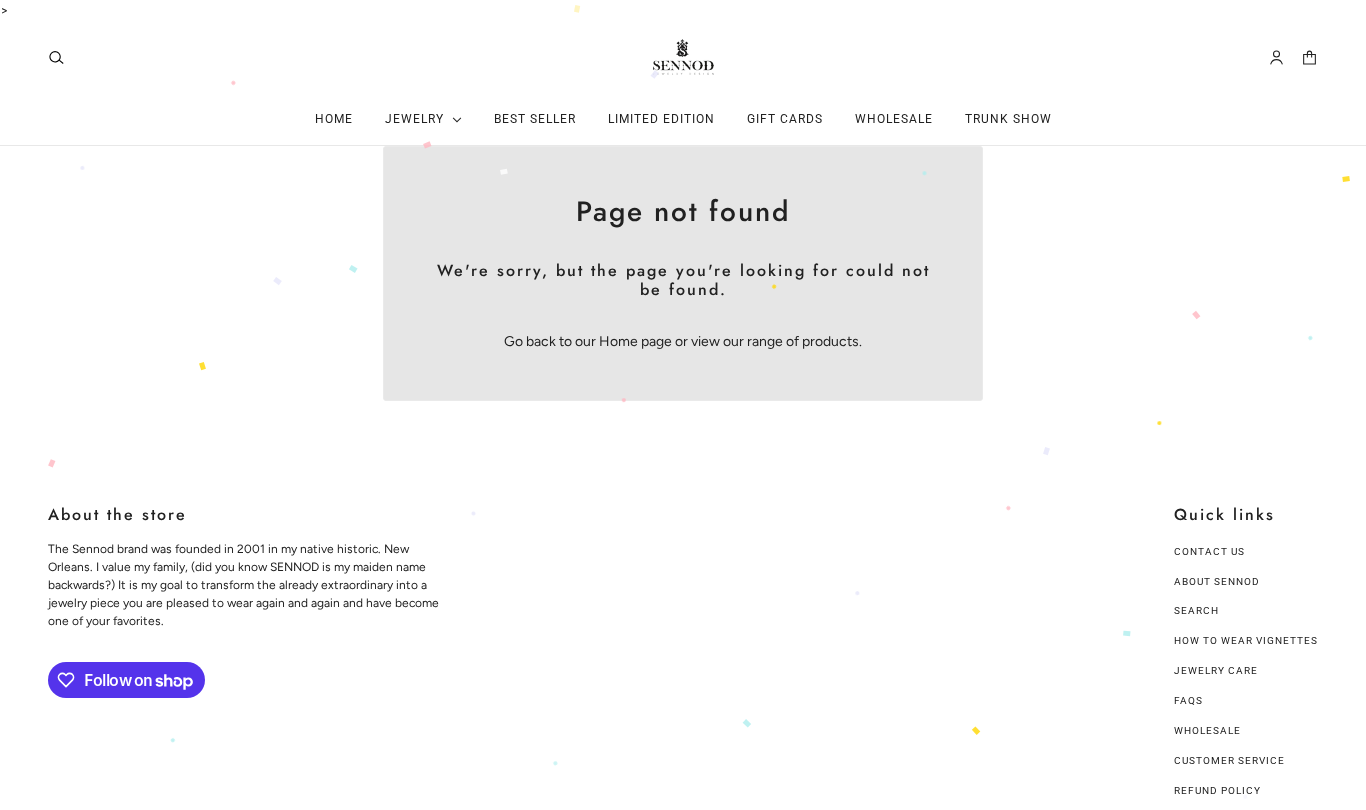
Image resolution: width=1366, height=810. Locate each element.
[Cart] (1309, 57)
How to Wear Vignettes (1246, 640)
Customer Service (1229, 760)
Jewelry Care (1216, 670)
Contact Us (1209, 551)
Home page (635, 341)
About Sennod (1217, 581)
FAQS (1188, 700)
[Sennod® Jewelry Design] (683, 57)
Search (1196, 610)
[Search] (56, 57)
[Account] (1276, 57)
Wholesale (1207, 730)
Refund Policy (1217, 790)
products (830, 341)
